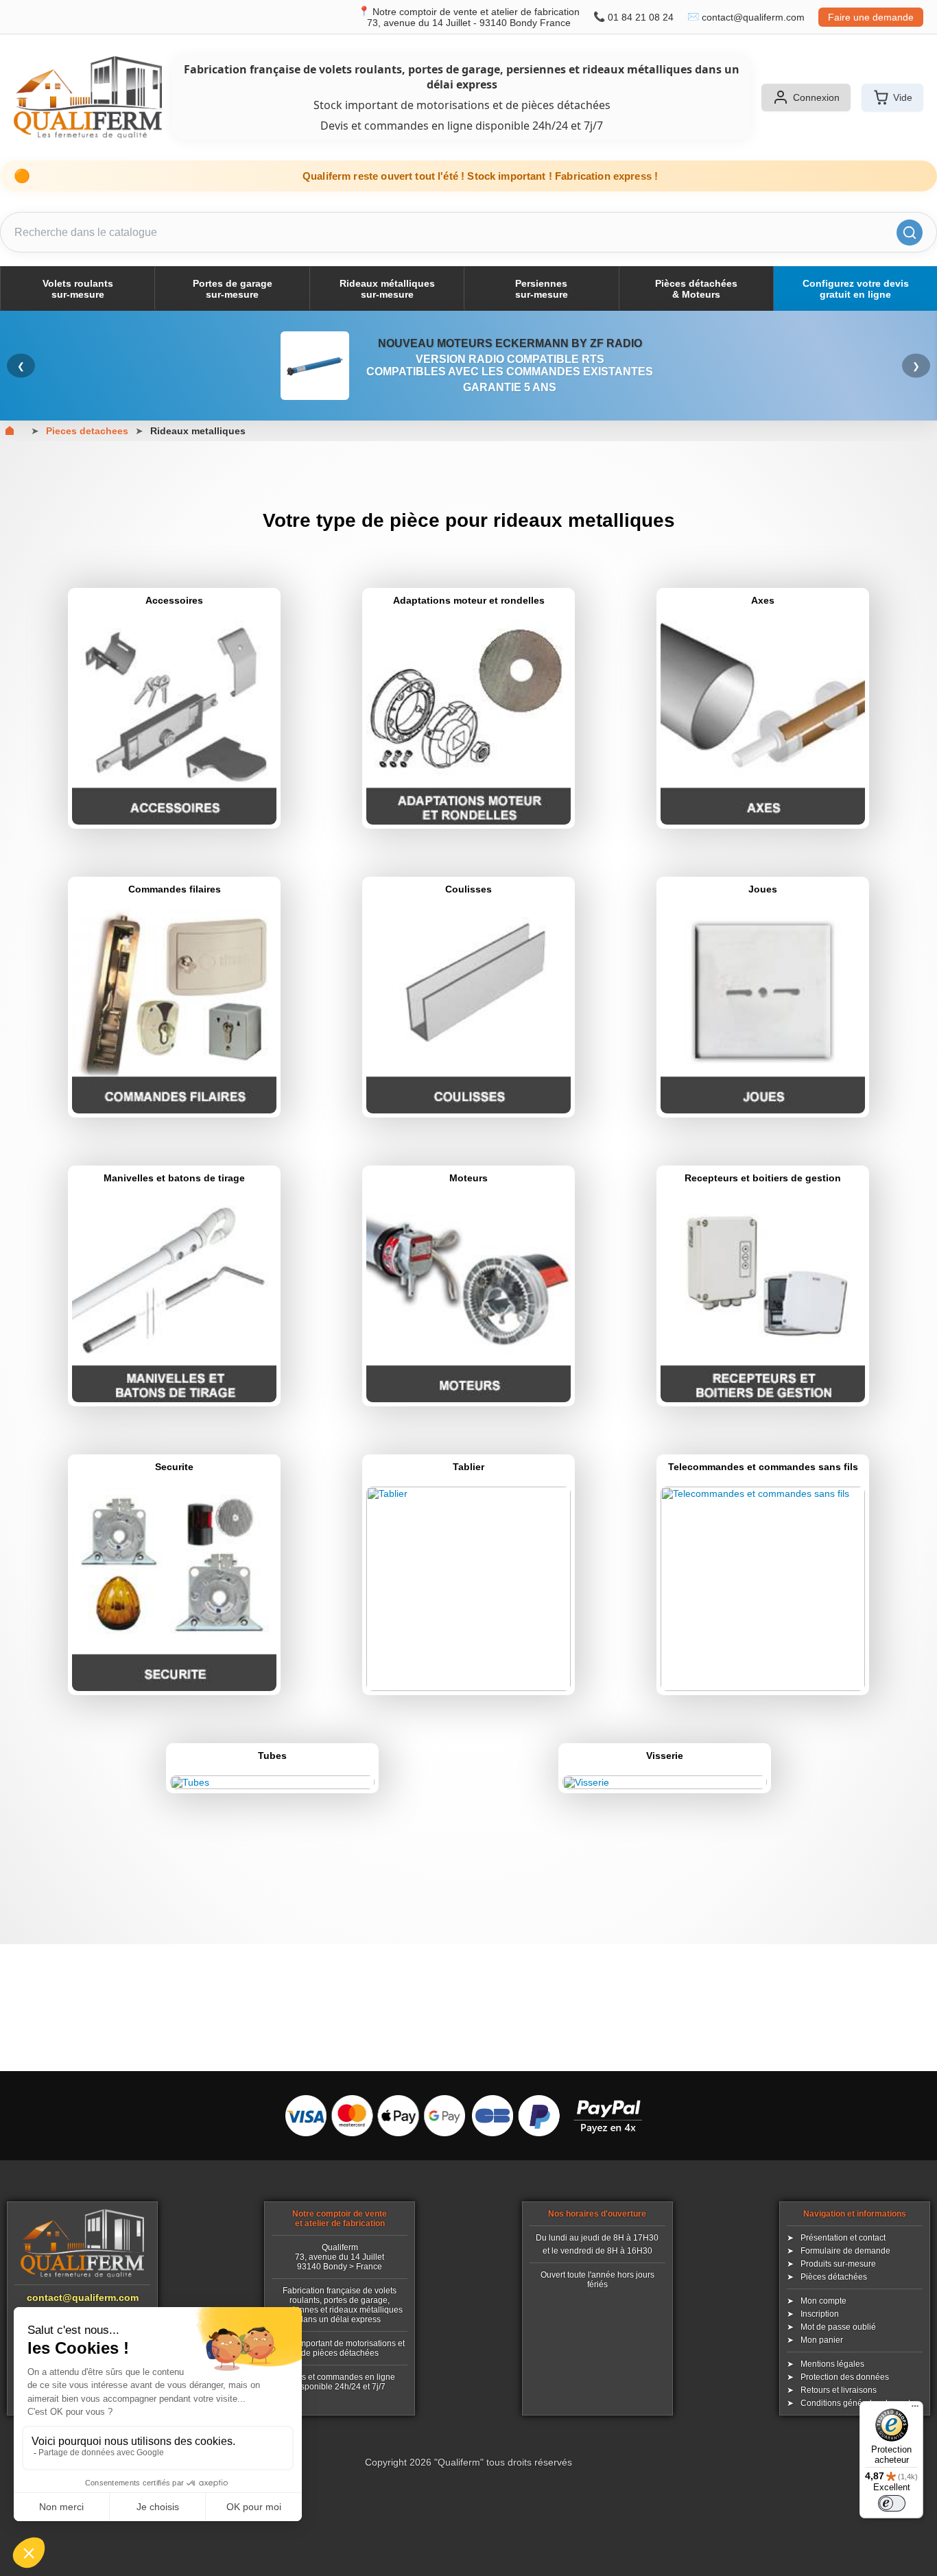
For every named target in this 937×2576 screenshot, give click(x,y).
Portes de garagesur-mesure (233, 289)
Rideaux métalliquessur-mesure (387, 289)
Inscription (820, 2314)
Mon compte (823, 2301)
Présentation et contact (843, 2238)
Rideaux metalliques (198, 431)
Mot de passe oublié (838, 2327)
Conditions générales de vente (858, 2403)
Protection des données (845, 2377)
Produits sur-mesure (838, 2264)
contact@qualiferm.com (753, 17)
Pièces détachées (834, 2277)
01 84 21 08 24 (641, 17)
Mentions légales (832, 2364)
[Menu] (915, 2409)
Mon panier (822, 2340)
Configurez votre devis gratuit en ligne (856, 289)
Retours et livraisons (839, 2390)
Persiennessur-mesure (542, 289)
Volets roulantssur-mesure (78, 289)
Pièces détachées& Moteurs (696, 289)
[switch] (892, 2503)
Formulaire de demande (845, 2251)
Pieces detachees (87, 431)
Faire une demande (871, 17)
